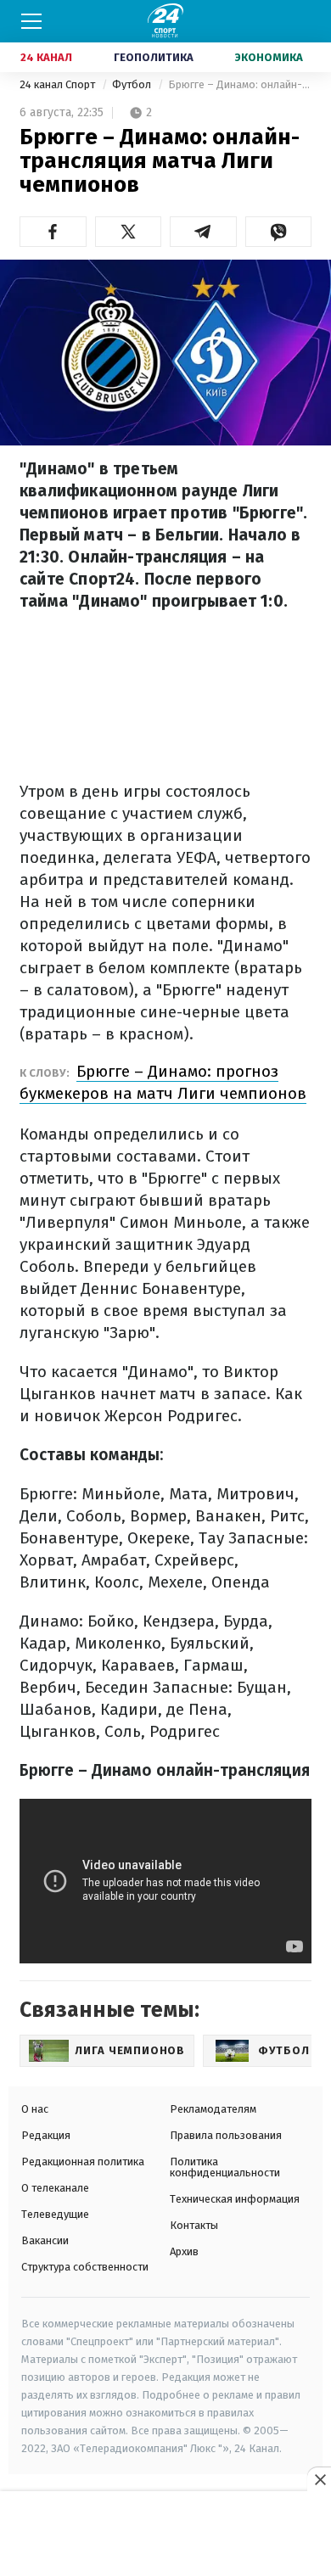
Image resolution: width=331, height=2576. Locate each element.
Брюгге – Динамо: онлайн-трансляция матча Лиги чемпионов (240, 84)
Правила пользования (226, 2135)
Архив (184, 2251)
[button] (53, 232)
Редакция (46, 2135)
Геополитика (154, 57)
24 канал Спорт (59, 84)
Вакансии (45, 2240)
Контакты (194, 2225)
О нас (35, 2109)
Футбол (133, 84)
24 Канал (46, 57)
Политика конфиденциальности (225, 2167)
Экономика (269, 57)
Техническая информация (235, 2199)
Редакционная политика (83, 2162)
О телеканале (55, 2188)
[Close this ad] (319, 2479)
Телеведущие (55, 2214)
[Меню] (31, 21)
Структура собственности (85, 2267)
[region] (165, 2534)
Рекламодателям (213, 2109)
